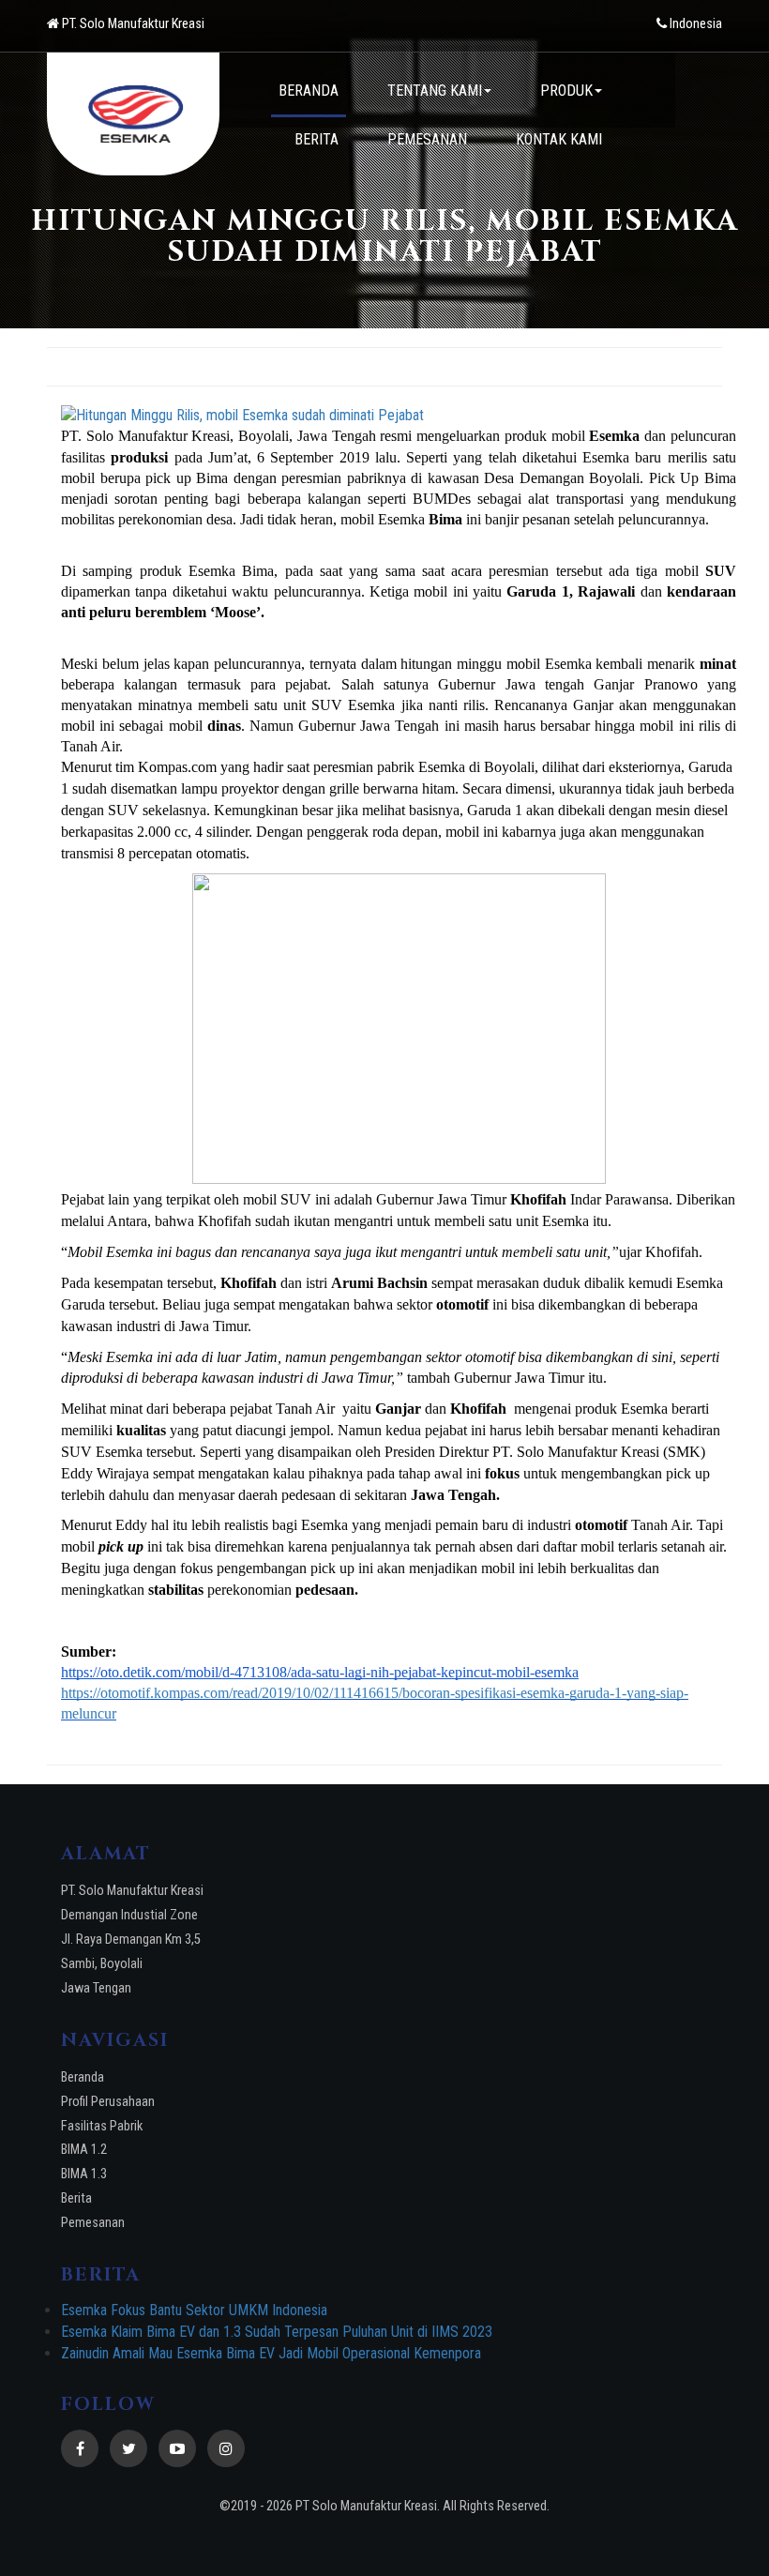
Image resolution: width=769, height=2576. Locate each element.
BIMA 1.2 (84, 2150)
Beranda (83, 2077)
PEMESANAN (427, 139)
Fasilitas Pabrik (102, 2126)
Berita (76, 2198)
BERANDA (309, 91)
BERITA (317, 139)
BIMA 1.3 (84, 2174)
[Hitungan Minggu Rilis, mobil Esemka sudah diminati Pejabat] (399, 416)
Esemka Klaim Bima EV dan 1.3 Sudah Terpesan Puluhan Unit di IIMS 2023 (277, 2332)
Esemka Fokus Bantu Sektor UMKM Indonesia (194, 2310)
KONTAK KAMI (559, 139)
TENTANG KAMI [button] (435, 91)
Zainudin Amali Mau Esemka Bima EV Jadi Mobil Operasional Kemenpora (271, 2353)
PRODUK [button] (566, 91)
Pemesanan (93, 2223)
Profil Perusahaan (108, 2102)
